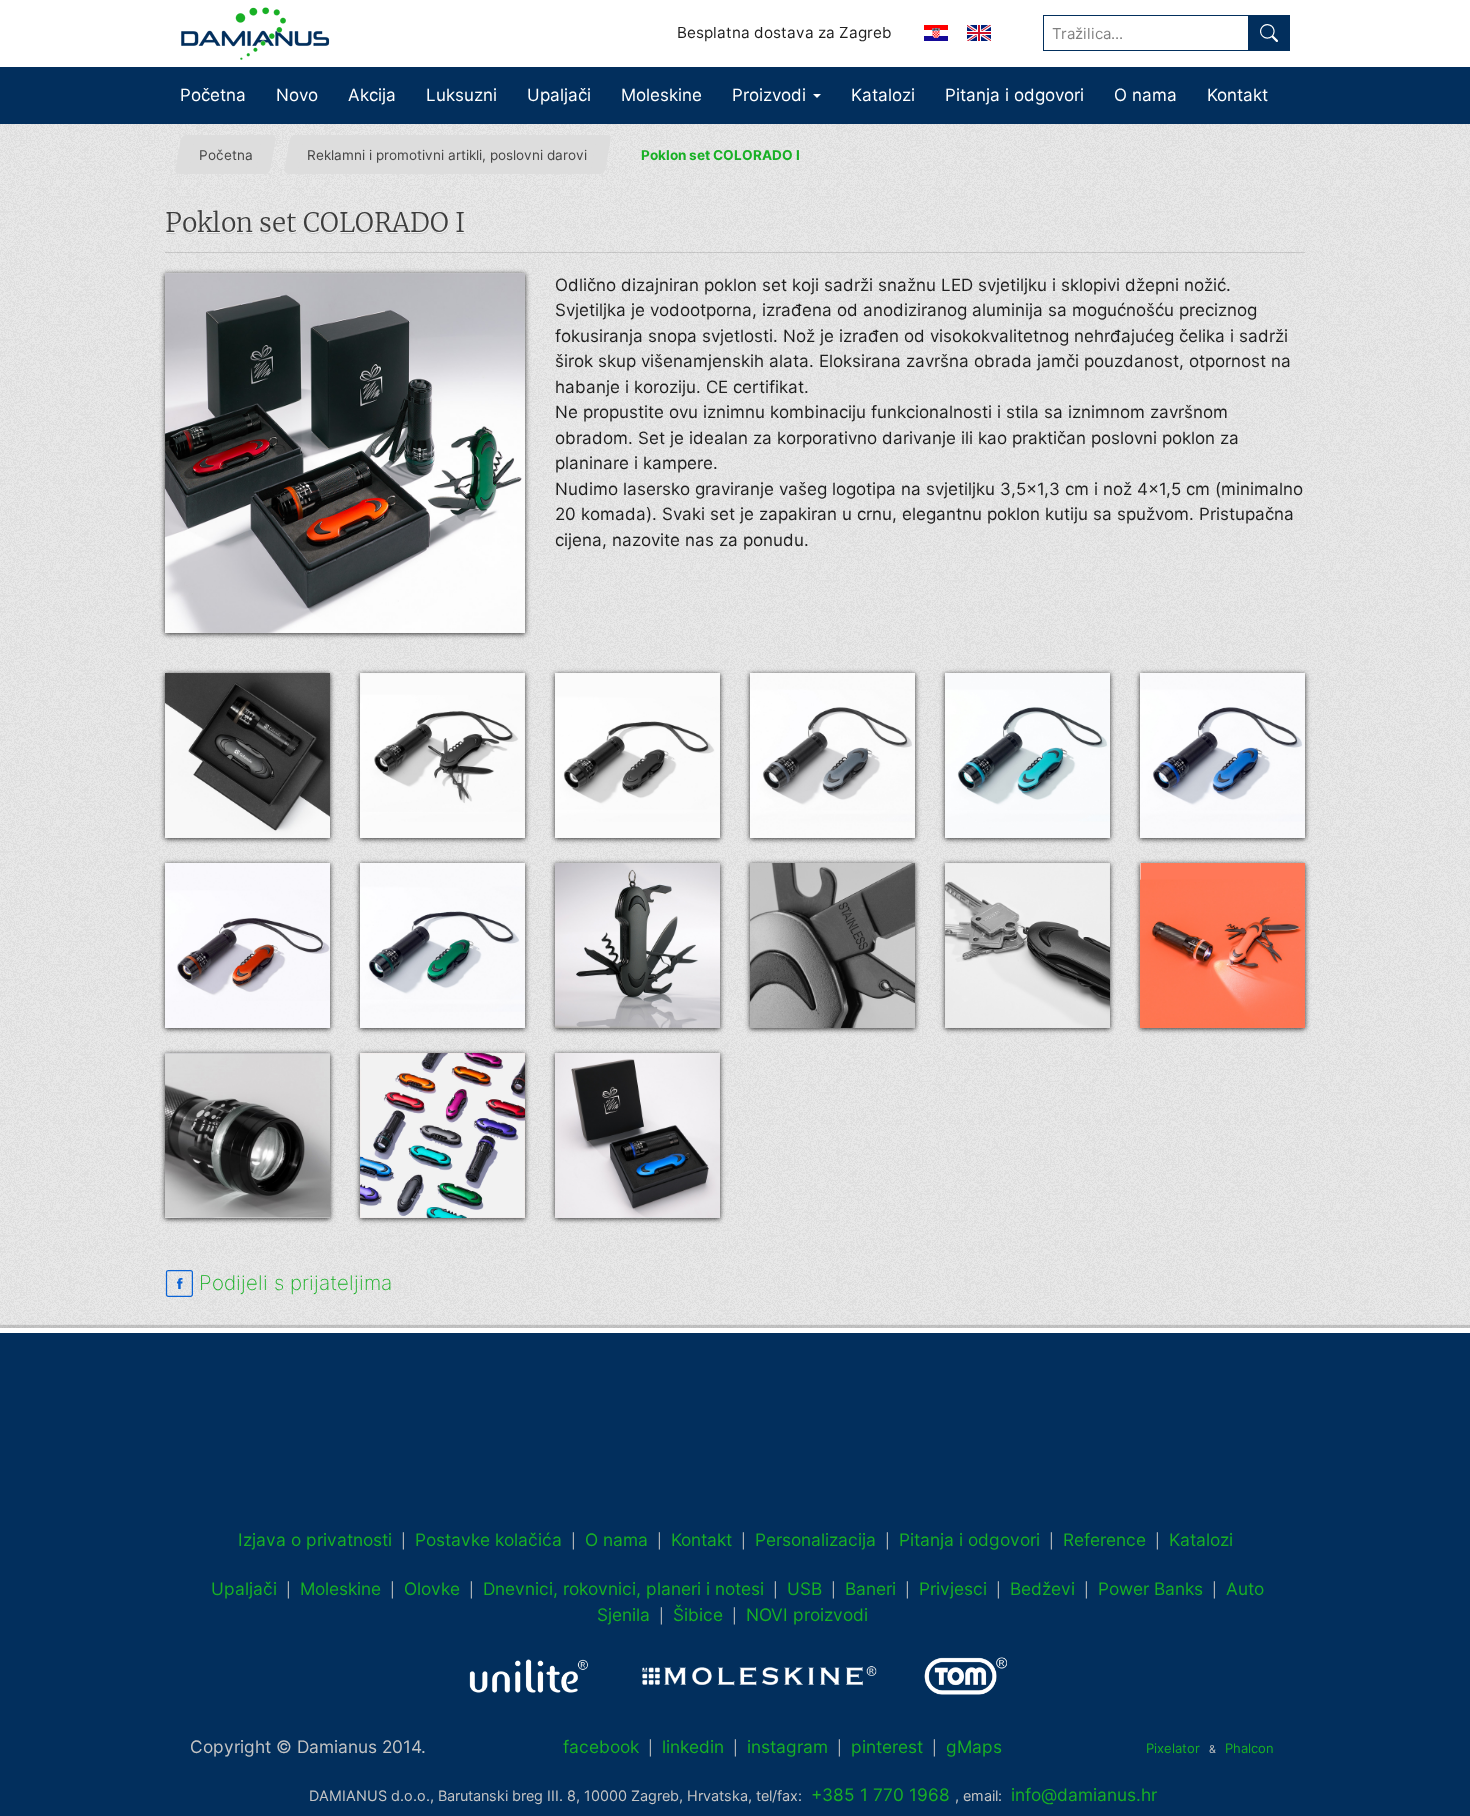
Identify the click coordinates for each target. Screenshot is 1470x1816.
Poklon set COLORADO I (720, 155)
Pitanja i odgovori (1014, 95)
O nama (1145, 95)
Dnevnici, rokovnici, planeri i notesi (623, 1588)
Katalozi (883, 95)
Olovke (432, 1588)
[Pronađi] (1269, 33)
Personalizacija (815, 1539)
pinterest (887, 1746)
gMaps (974, 1746)
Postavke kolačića (488, 1539)
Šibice (698, 1614)
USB (804, 1588)
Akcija (372, 95)
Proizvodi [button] (771, 95)
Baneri (870, 1588)
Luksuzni (461, 95)
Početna (213, 95)
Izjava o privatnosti (315, 1539)
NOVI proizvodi (807, 1614)
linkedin (693, 1746)
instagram (787, 1746)
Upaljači (559, 95)
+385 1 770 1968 (880, 1794)
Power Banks (1150, 1588)
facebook (601, 1746)
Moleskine (661, 95)
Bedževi (1042, 1588)
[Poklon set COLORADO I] (345, 453)
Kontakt (1237, 95)
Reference (1104, 1539)
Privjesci (953, 1588)
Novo (297, 95)
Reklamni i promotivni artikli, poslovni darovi (447, 155)
